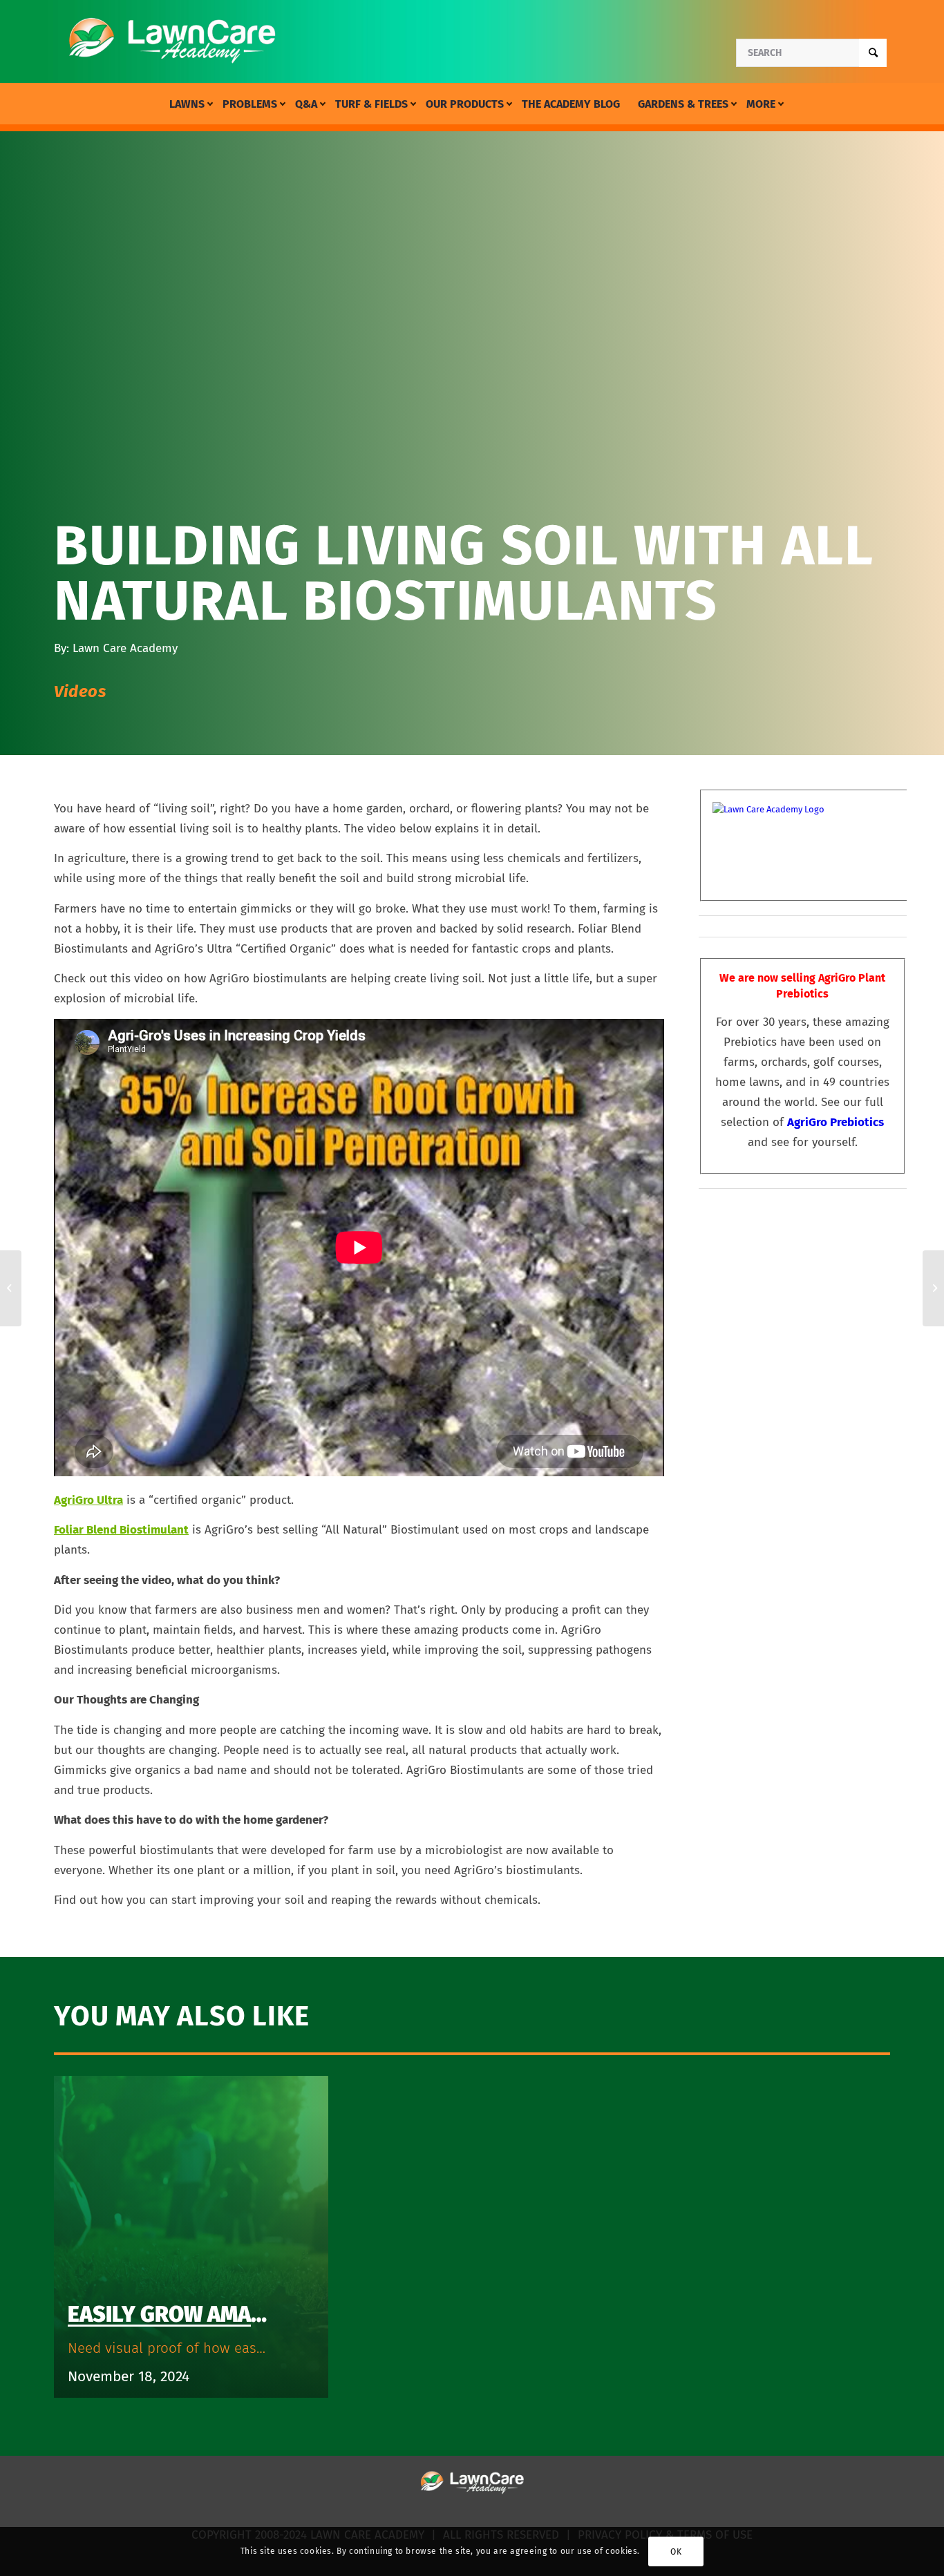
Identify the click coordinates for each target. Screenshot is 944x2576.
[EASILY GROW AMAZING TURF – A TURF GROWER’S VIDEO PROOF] (11, 1288)
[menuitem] (187, 104)
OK (676, 2552)
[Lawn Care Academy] (172, 41)
